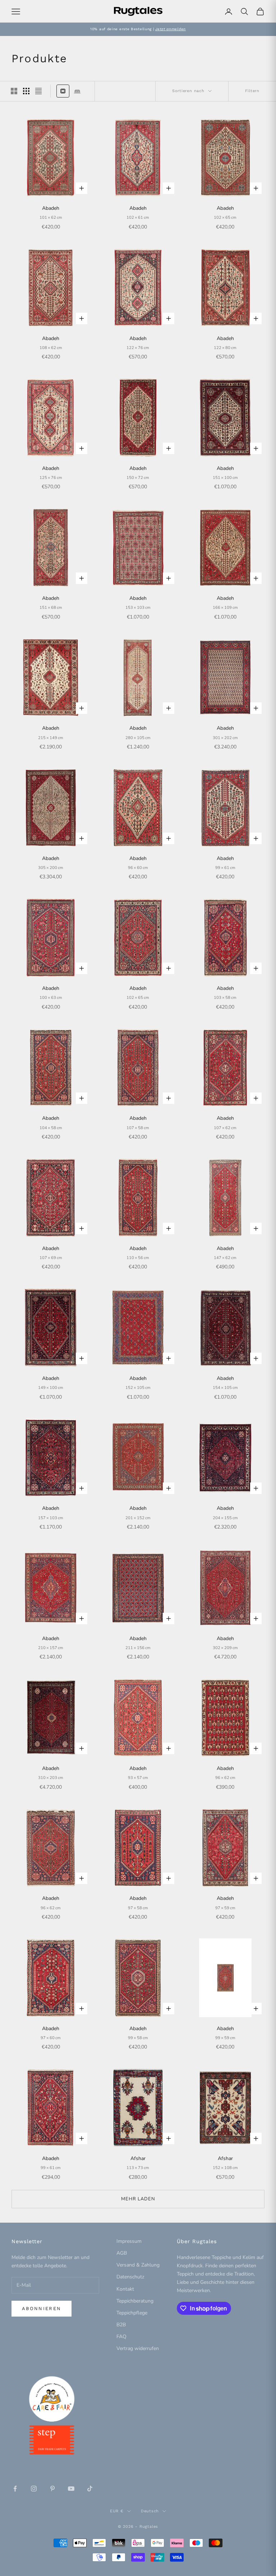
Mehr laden (138, 2199)
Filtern (252, 91)
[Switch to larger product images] (14, 91)
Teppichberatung (135, 2301)
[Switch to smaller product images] (26, 91)
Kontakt (125, 2289)
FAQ (121, 2337)
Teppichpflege (132, 2313)
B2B (121, 2325)
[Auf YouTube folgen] (71, 2489)
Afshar (138, 2158)
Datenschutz (130, 2277)
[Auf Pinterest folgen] (52, 2489)
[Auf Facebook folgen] (15, 2489)
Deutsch (150, 2511)
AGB (122, 2253)
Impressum (129, 2241)
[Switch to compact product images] (38, 91)
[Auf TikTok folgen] (90, 2489)
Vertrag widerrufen (138, 2348)
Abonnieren (42, 2308)
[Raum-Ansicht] (77, 91)
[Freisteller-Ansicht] (63, 91)
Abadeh (51, 208)
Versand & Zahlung (138, 2265)
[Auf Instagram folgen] (34, 2489)
